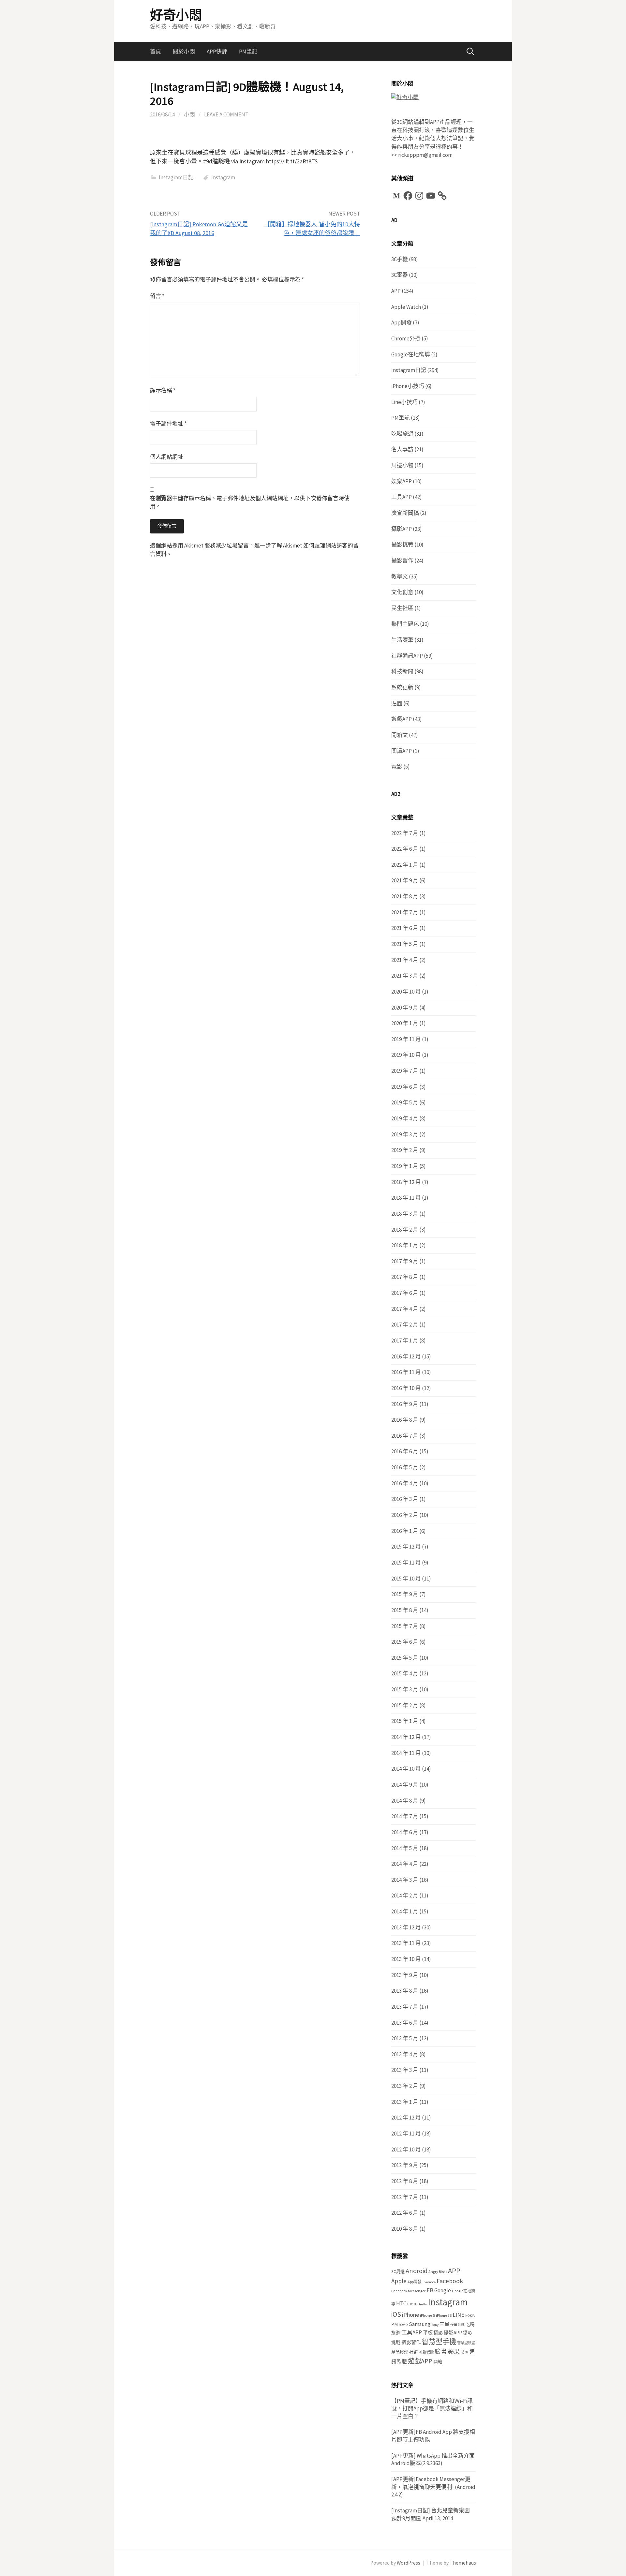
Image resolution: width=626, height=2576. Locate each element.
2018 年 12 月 (406, 1182)
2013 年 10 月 (406, 1959)
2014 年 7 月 (405, 1816)
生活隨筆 (402, 640)
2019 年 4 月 (405, 1118)
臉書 (441, 2351)
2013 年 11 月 (406, 1943)
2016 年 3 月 (405, 1499)
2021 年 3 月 (405, 976)
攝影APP (402, 529)
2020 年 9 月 (405, 1008)
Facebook (450, 2281)
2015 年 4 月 (405, 1673)
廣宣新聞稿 (405, 513)
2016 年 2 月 (405, 1515)
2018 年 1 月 (405, 1245)
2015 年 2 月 (405, 1705)
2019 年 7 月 (405, 1071)
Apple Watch (406, 307)
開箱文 (400, 735)
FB (430, 2290)
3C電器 (400, 275)
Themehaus (463, 2563)
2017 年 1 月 (405, 1340)
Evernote (429, 2282)
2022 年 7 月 (405, 833)
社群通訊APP (407, 656)
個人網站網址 (167, 457)
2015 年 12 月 (406, 1547)
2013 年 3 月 (405, 2070)
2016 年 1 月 (405, 1531)
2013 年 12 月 (406, 1927)
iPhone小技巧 (408, 386)
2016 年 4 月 (405, 1483)
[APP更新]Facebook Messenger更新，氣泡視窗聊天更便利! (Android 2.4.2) (433, 2487)
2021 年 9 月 (405, 880)
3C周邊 (398, 2272)
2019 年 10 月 (406, 1055)
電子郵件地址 (168, 424)
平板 (428, 2333)
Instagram (223, 177)
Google (443, 2290)
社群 (414, 2352)
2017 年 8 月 (405, 1277)
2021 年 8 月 (405, 896)
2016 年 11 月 (406, 1372)
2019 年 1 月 (405, 1166)
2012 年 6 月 (405, 2213)
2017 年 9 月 (405, 1261)
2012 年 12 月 (406, 2118)
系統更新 (402, 687)
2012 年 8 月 (405, 2181)
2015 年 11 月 (406, 1563)
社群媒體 (426, 2352)
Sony (435, 2325)
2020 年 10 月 (406, 992)
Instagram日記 (176, 177)
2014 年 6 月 (405, 1832)
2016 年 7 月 (405, 1436)
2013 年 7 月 (405, 2007)
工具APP (402, 497)
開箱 (438, 2362)
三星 (444, 2324)
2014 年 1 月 (405, 1911)
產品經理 (400, 2352)
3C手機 (400, 259)
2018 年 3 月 (405, 1214)
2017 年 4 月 (405, 1309)
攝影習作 (402, 561)
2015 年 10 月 (406, 1579)
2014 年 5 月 (405, 1848)
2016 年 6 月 (405, 1451)
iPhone (410, 2315)
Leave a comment (226, 114)
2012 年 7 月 (405, 2197)
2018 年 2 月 (405, 1230)
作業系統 (457, 2325)
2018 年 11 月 (406, 1198)
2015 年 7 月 (405, 1626)
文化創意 (402, 592)
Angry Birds (438, 2272)
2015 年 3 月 (405, 1689)
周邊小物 (402, 465)
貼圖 (397, 703)
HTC (401, 2303)
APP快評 (217, 52)
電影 (397, 767)
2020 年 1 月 (405, 1023)
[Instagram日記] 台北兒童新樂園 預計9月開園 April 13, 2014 (431, 2514)
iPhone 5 (427, 2315)
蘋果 (454, 2351)
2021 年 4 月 (405, 960)
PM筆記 (248, 52)
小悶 (189, 114)
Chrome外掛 (406, 338)
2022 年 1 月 (405, 865)
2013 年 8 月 (405, 1991)
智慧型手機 (439, 2342)
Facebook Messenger (408, 2291)
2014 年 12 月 (406, 1737)
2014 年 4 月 (405, 1864)
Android (417, 2271)
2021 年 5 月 (405, 944)
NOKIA (470, 2316)
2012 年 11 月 (406, 2134)
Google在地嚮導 (411, 354)
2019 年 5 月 (405, 1102)
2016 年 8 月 (405, 1420)
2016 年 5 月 (405, 1467)
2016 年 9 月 (405, 1404)
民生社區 (402, 608)
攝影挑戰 (402, 545)
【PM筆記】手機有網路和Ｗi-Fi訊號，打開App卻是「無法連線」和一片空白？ (432, 2409)
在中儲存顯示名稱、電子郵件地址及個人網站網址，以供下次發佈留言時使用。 (250, 502)
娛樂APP (402, 481)
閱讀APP (402, 751)
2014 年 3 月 (405, 1880)
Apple (399, 2281)
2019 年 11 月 (406, 1039)
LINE (458, 2315)
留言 (157, 296)
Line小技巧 (404, 402)
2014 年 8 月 (405, 1801)
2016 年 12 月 (406, 1356)
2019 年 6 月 (405, 1087)
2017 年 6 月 (405, 1293)
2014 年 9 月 (405, 1785)
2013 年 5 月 (405, 2038)
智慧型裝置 (466, 2343)
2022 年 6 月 (405, 849)
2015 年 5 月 (405, 1658)
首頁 (156, 52)
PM (395, 2324)
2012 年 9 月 (405, 2165)
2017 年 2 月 (405, 1325)
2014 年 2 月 (405, 1895)
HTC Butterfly (417, 2304)
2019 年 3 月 (405, 1134)
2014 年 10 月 (406, 1769)
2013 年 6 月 (405, 2023)
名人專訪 (402, 449)
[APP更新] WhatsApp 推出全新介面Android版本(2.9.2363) (433, 2460)
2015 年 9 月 (405, 1594)
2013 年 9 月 (405, 1975)
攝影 (438, 2333)
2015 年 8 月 (405, 1610)
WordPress (409, 2563)
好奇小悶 (176, 15)
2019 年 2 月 (405, 1150)
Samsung (420, 2324)
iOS (396, 2314)
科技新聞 (402, 671)
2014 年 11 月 (406, 1753)
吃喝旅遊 (402, 434)
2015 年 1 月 (405, 1721)
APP (396, 291)
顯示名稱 (163, 390)
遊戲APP (402, 719)
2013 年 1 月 (405, 2102)
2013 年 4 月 (405, 2054)
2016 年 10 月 (406, 1388)
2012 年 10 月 (406, 2149)
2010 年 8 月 (405, 2229)
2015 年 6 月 (405, 1642)
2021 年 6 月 (405, 928)
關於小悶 (184, 52)
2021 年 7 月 (405, 912)
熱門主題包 (405, 624)
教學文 (400, 577)
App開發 (402, 322)
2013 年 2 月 (405, 2086)
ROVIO (403, 2325)
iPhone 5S (444, 2315)
